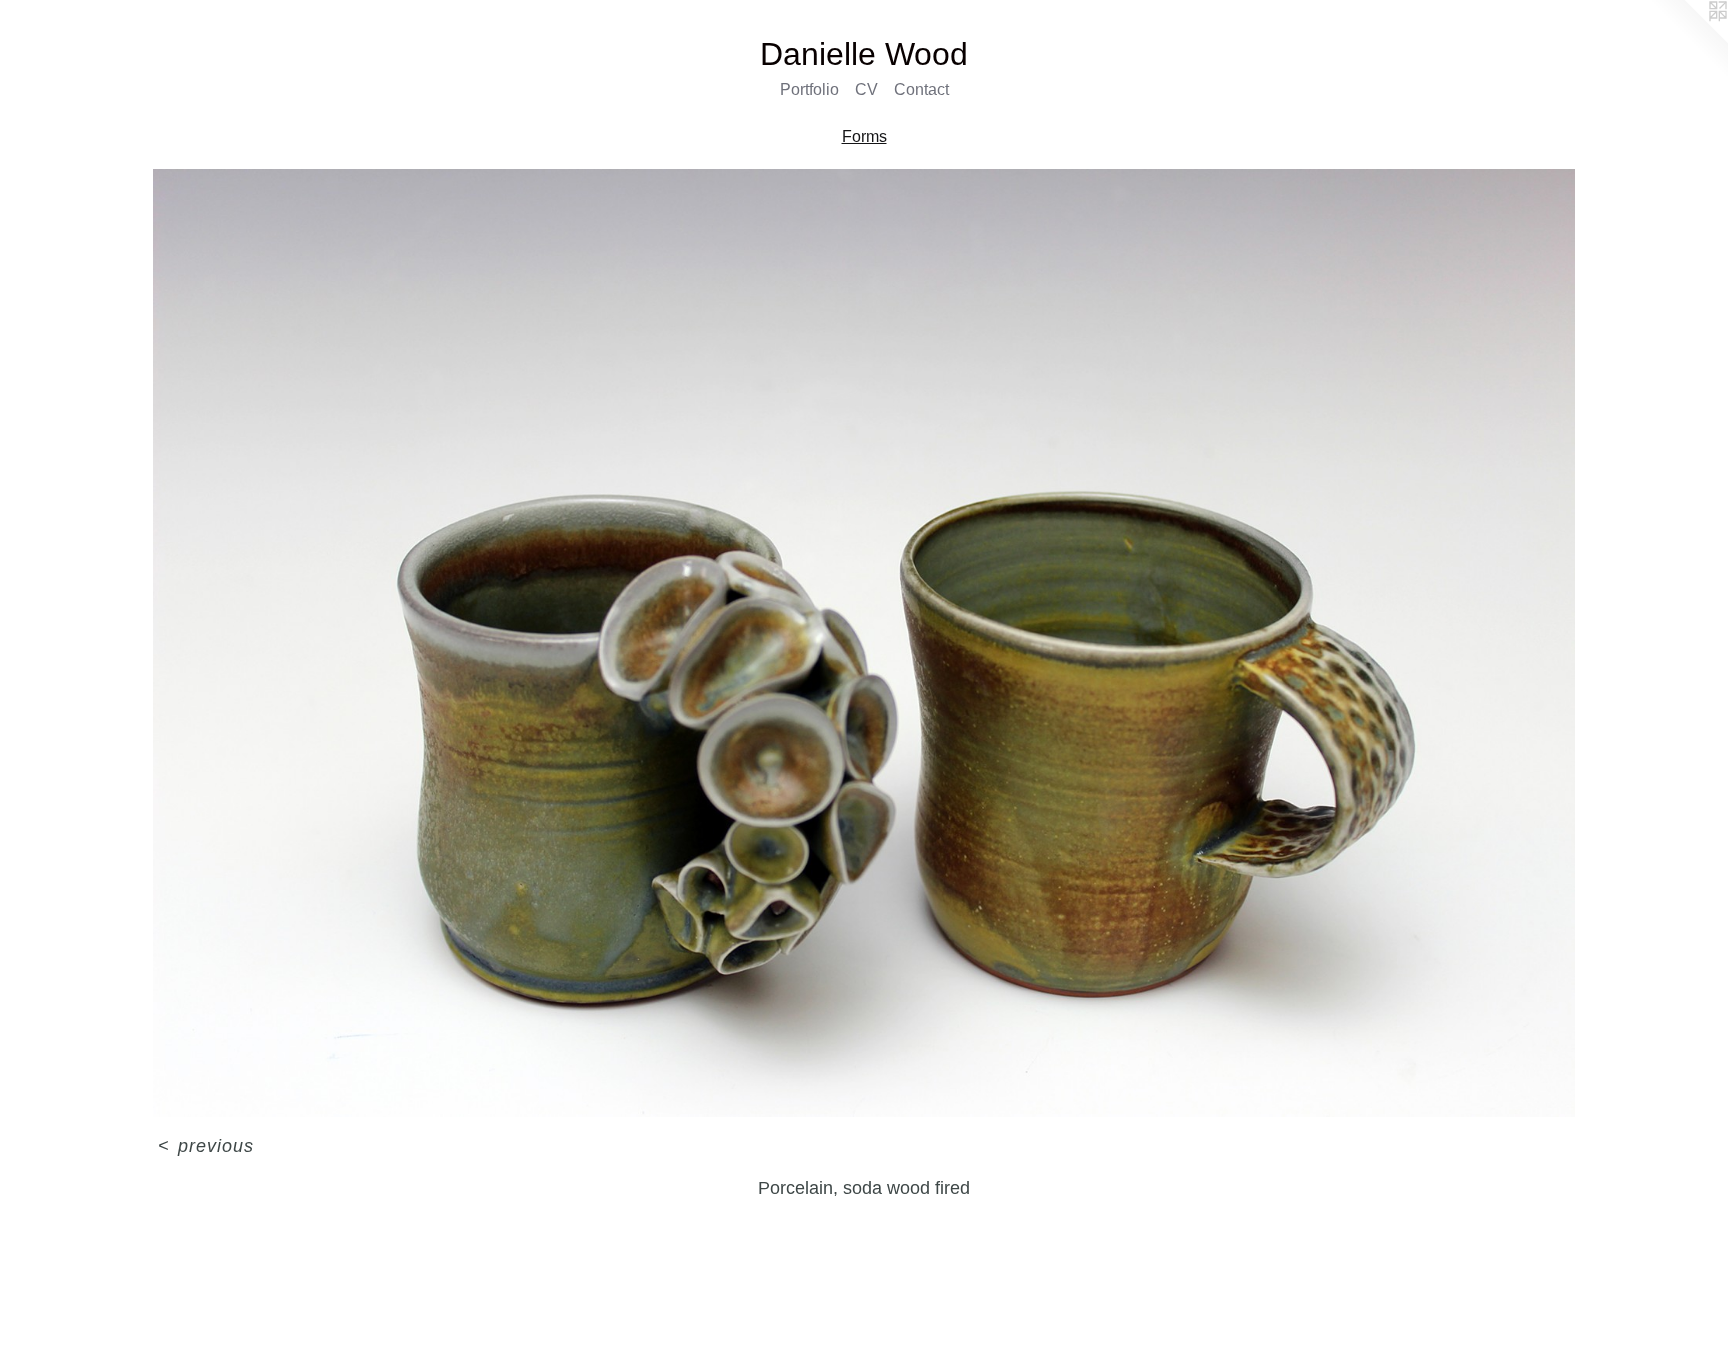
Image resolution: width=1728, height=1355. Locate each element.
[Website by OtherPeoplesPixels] (1688, 40)
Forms (864, 136)
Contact (921, 89)
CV (866, 89)
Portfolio (809, 89)
